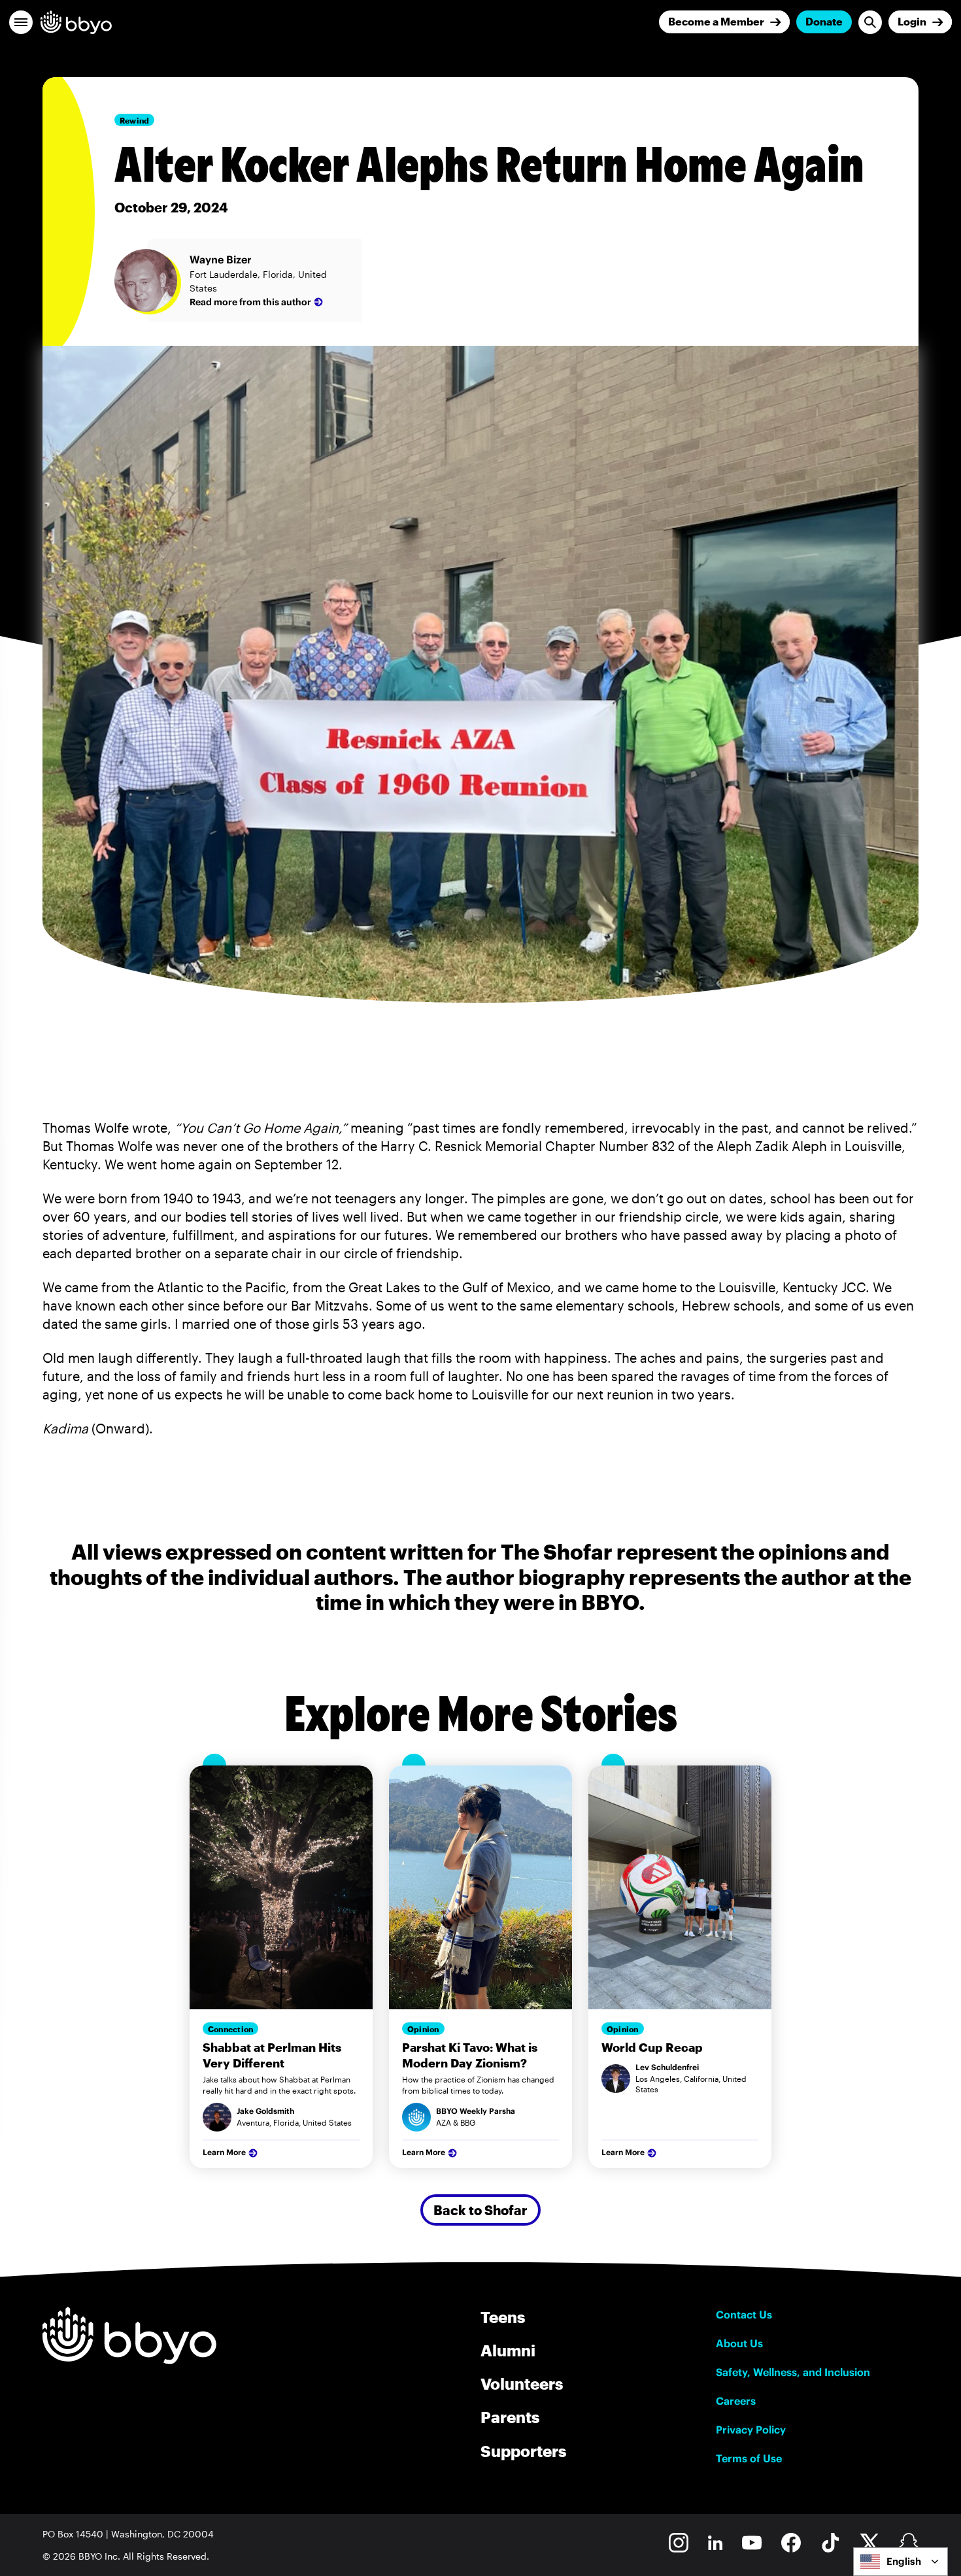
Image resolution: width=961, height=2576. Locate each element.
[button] (21, 22)
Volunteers (522, 2384)
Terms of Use (749, 2458)
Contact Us (744, 2315)
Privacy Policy (751, 2430)
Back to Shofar (480, 2210)
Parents (510, 2417)
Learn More (224, 2152)
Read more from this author (250, 302)
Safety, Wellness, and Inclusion (793, 2372)
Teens (503, 2317)
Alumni (508, 2350)
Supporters (523, 2451)
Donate (824, 21)
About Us (739, 2343)
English (904, 2561)
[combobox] (901, 2562)
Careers (736, 2401)
